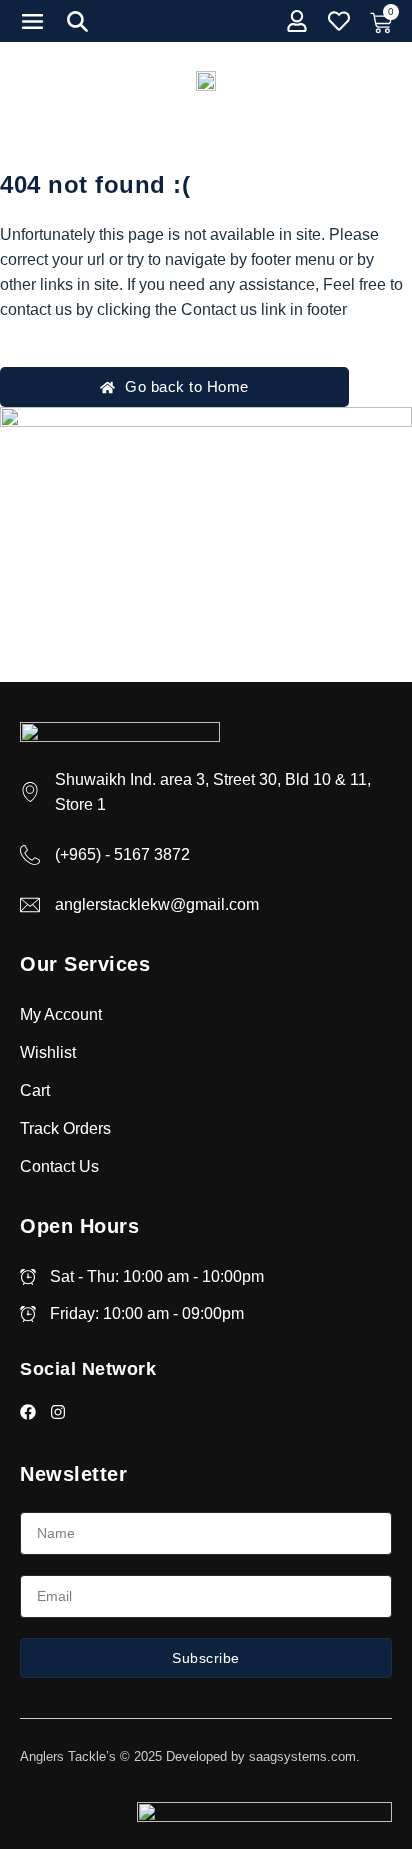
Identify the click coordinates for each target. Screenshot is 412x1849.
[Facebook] (28, 1412)
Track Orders (65, 1128)
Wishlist (48, 1052)
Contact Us (59, 1166)
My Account (61, 1014)
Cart (35, 1090)
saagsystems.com (302, 1756)
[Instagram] (58, 1412)
